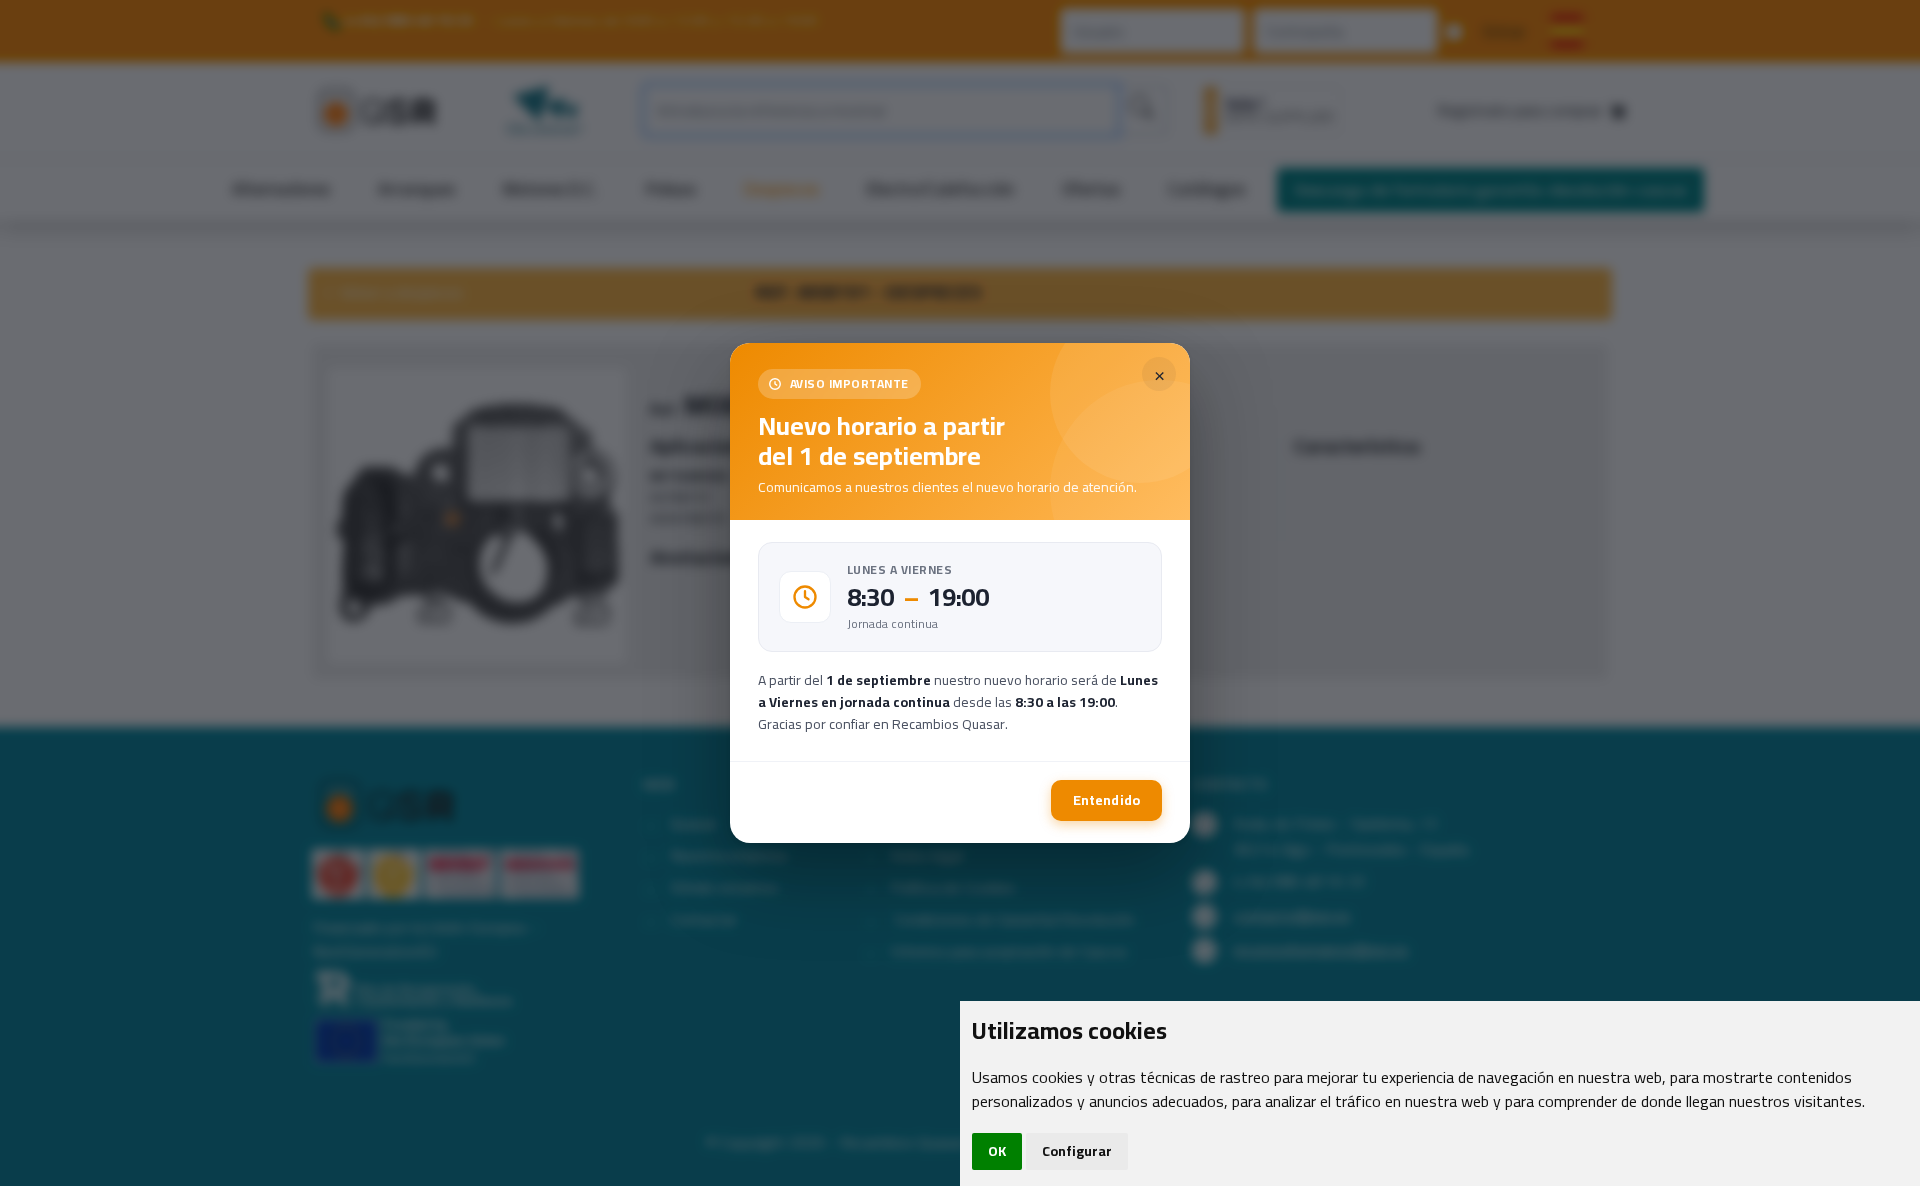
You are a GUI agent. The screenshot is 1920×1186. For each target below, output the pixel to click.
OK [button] (997, 1151)
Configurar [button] (1077, 1151)
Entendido (1106, 800)
